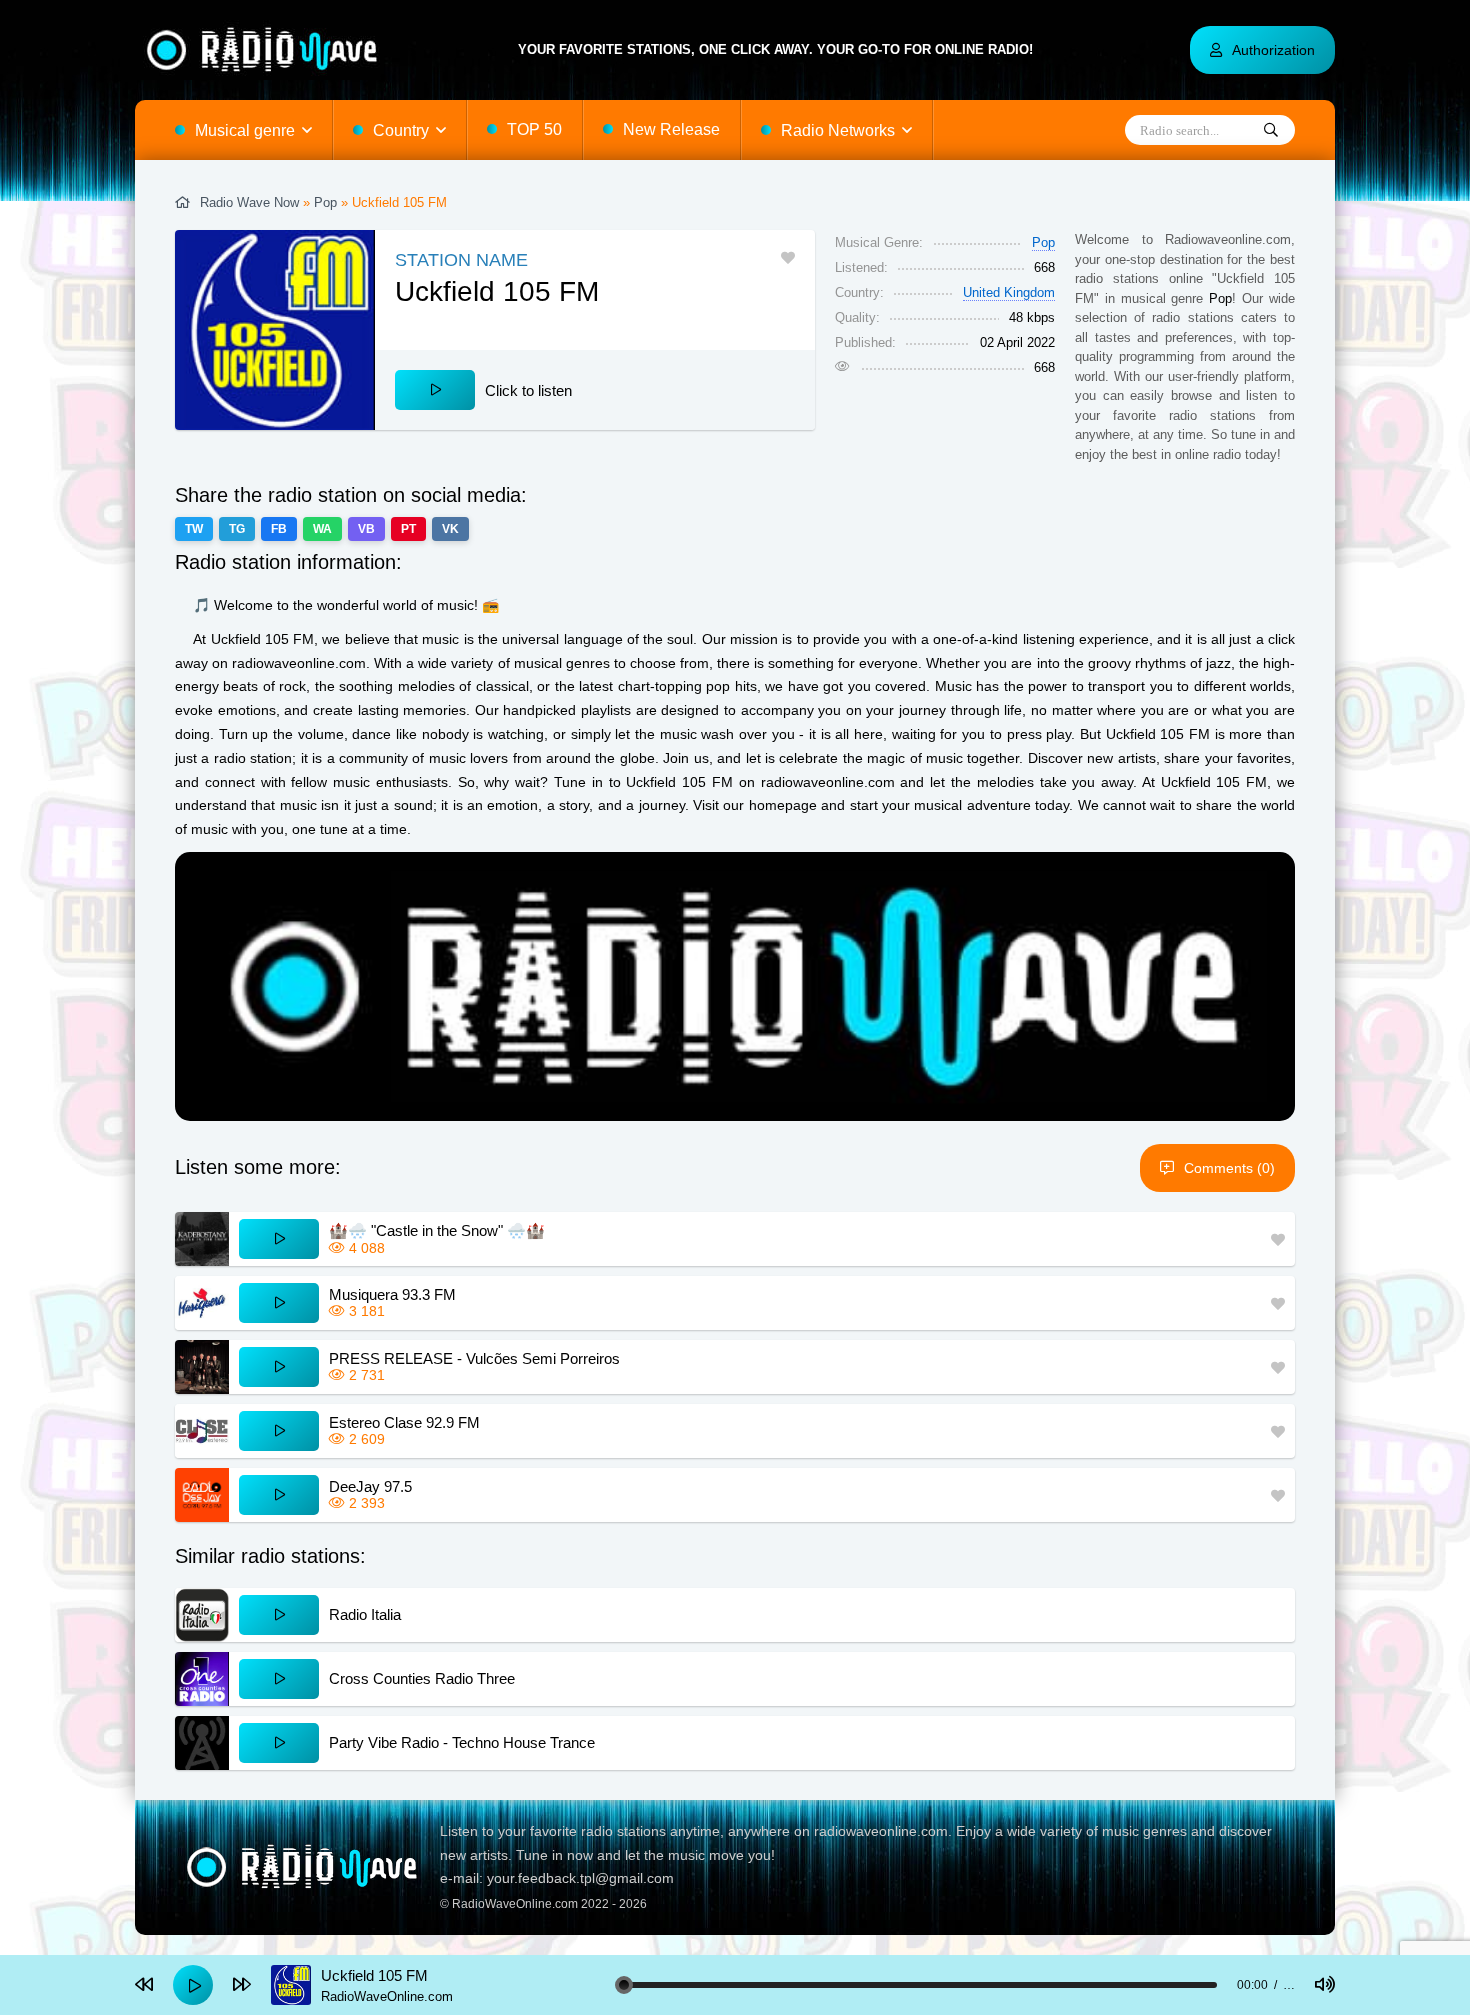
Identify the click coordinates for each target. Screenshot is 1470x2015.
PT (408, 529)
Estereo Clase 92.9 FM (404, 1422)
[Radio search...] (1271, 131)
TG (237, 529)
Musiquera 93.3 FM (392, 1294)
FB (279, 529)
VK (450, 529)
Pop (325, 202)
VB (366, 529)
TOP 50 (534, 129)
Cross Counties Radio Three (422, 1678)
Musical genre (245, 130)
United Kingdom (1009, 292)
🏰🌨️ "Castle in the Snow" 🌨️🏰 (437, 1230)
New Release (671, 129)
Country (401, 130)
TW (194, 529)
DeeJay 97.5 (370, 1486)
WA (322, 529)
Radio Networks (838, 130)
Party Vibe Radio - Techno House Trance (462, 1742)
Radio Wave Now (249, 202)
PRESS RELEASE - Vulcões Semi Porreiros (474, 1358)
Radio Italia (365, 1614)
